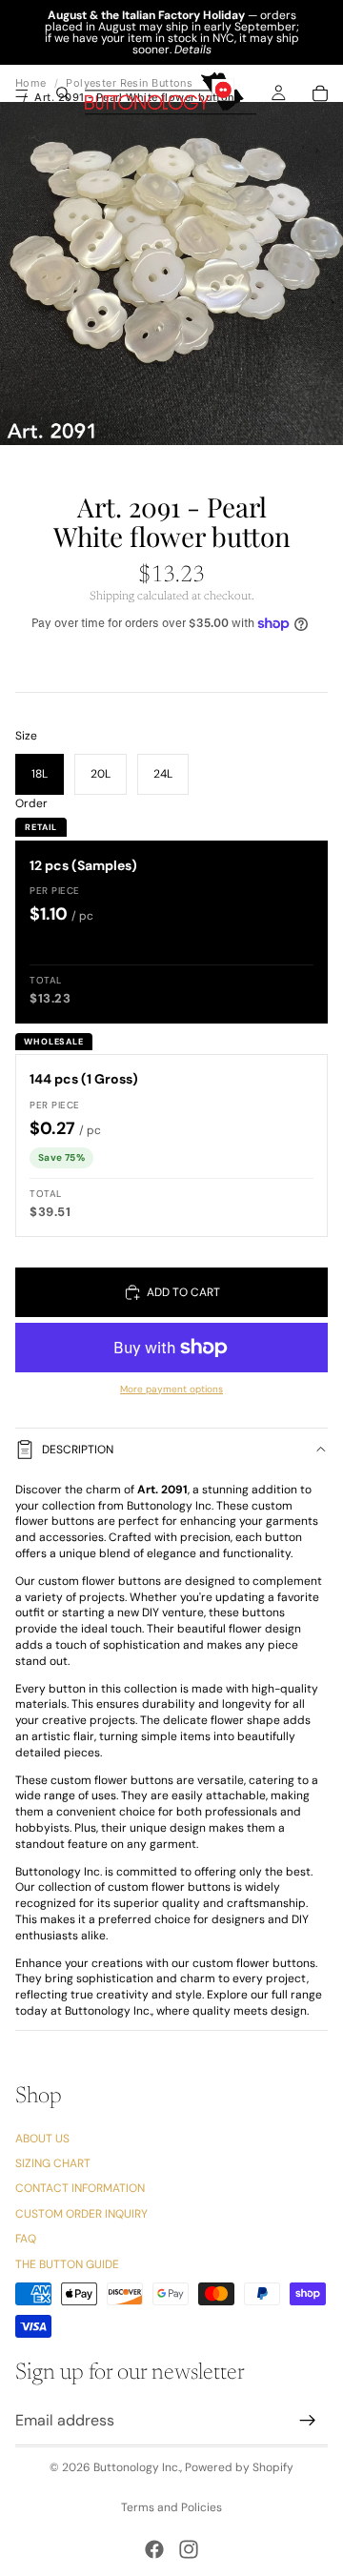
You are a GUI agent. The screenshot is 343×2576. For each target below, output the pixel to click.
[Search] (63, 93)
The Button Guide (67, 2264)
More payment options (171, 1389)
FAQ (26, 2239)
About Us (42, 2139)
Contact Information (80, 2189)
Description (78, 1450)
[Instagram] (189, 2549)
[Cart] (320, 93)
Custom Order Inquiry (81, 2214)
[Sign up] (308, 2421)
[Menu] (22, 93)
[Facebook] (154, 2549)
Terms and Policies (171, 2507)
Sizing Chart (53, 2163)
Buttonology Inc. (137, 2467)
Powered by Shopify (239, 2467)
